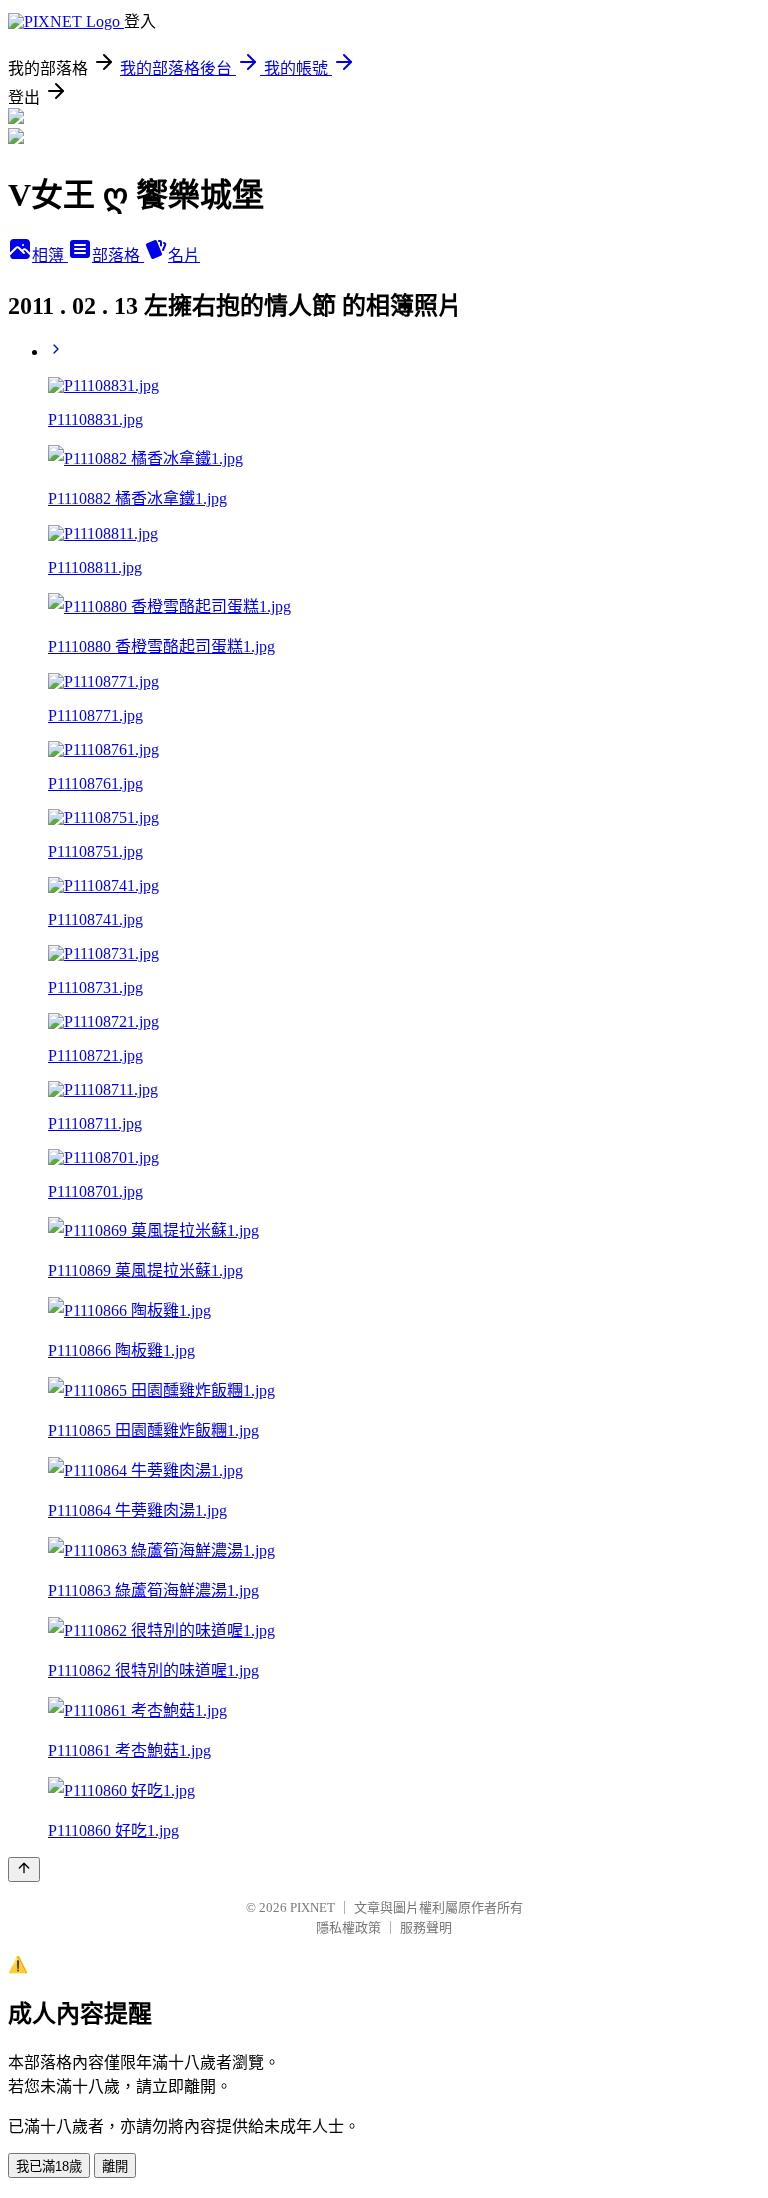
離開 (115, 2166)
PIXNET (312, 1907)
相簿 (50, 255)
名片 (184, 255)
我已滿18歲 (49, 2166)
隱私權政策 (348, 1927)
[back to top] (24, 1869)
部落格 (118, 255)
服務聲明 (426, 1927)
